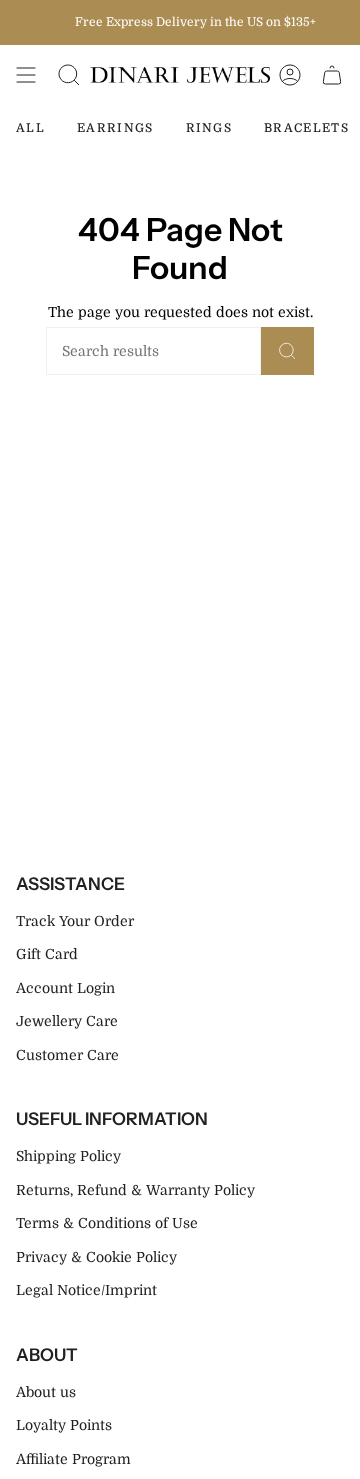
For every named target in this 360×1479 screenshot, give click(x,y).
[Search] (287, 351)
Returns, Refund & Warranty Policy (135, 1190)
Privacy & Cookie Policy (96, 1257)
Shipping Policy (68, 1156)
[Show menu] (26, 75)
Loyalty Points (64, 1425)
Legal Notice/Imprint (86, 1290)
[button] (69, 75)
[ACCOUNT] (290, 75)
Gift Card (47, 954)
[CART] (332, 75)
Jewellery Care (67, 1021)
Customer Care (67, 1055)
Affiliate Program (73, 1459)
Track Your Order (75, 921)
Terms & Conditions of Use (107, 1223)
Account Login (65, 988)
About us (46, 1392)
